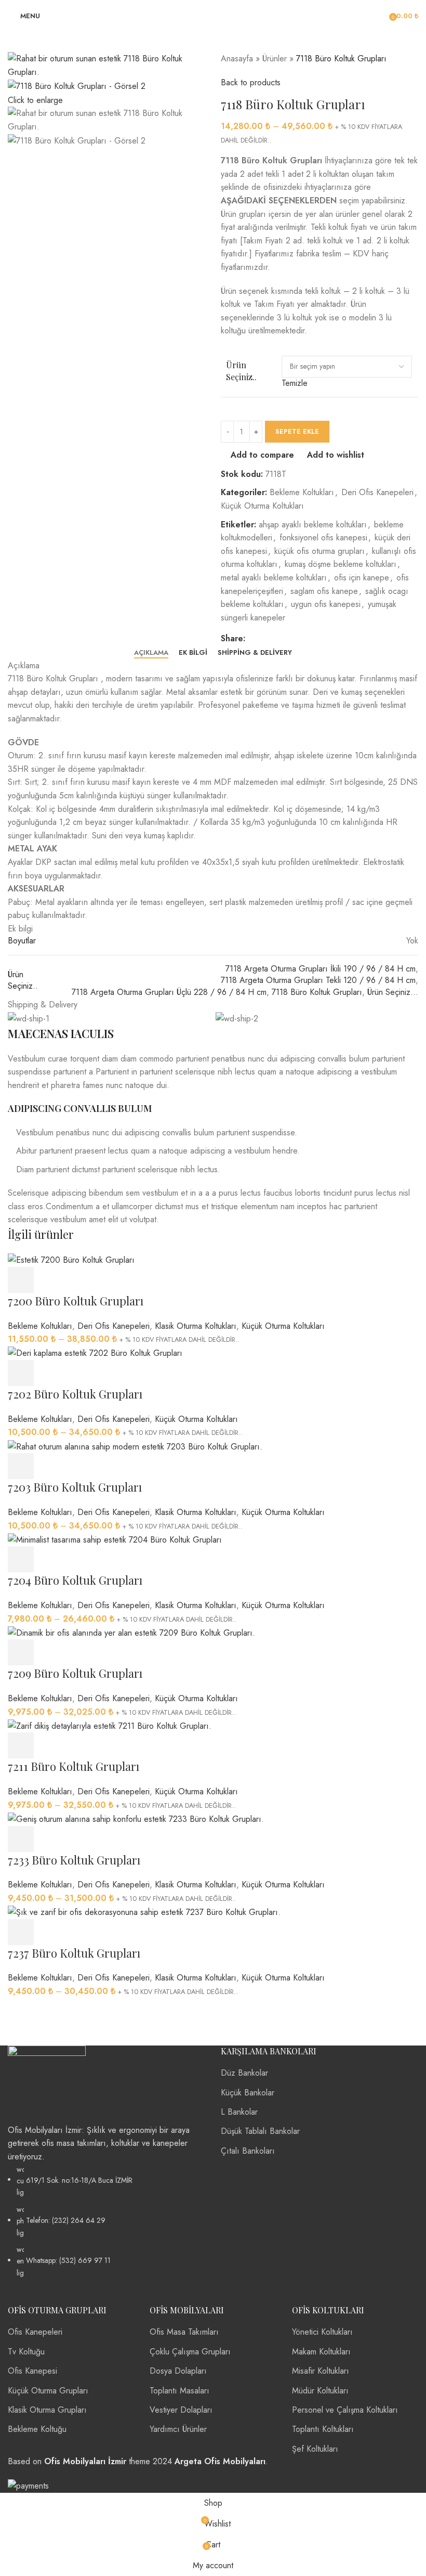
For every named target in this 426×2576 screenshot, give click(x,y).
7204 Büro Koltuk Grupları (75, 1580)
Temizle (295, 383)
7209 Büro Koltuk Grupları (75, 1673)
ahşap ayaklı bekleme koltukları (313, 525)
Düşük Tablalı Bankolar (260, 2131)
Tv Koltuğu (26, 2352)
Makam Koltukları (321, 2352)
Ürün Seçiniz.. (241, 371)
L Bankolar (239, 2112)
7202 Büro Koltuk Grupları (75, 1394)
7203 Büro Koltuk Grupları (75, 1487)
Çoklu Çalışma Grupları (190, 2352)
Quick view (49, 1280)
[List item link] (106, 2221)
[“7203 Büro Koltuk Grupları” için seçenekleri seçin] (21, 1466)
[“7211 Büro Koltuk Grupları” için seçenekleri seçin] (21, 1745)
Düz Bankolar (244, 2073)
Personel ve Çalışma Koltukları (345, 2410)
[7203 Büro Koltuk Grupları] (135, 1446)
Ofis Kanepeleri (35, 2332)
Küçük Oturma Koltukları (262, 506)
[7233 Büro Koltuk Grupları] (136, 1818)
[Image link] (47, 2083)
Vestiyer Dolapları (181, 2410)
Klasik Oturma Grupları (47, 2410)
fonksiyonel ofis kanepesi (323, 538)
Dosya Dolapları (178, 2371)
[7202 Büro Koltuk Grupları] (95, 1352)
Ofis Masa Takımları (184, 2332)
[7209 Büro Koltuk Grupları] (131, 1632)
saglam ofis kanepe (324, 591)
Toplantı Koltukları (323, 2429)
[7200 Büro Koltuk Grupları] (71, 1259)
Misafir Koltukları (321, 2371)
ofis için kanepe (362, 578)
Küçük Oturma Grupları (48, 2391)
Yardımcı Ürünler (178, 2429)
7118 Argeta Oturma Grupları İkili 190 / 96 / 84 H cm (321, 969)
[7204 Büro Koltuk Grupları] (115, 1539)
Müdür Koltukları (320, 2391)
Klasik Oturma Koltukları (196, 1326)
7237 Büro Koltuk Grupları (74, 1953)
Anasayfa (237, 59)
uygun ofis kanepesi (326, 604)
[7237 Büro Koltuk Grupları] (144, 1912)
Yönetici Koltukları (322, 2332)
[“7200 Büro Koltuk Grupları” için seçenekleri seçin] (21, 1280)
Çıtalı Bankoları (248, 2151)
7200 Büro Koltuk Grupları (76, 1301)
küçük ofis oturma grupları (319, 551)
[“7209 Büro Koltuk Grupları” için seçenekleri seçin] (21, 1652)
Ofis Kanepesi (32, 2371)
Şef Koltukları (315, 2449)
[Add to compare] (78, 1280)
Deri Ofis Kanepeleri (377, 492)
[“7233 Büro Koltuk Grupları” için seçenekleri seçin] (21, 1839)
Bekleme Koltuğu (37, 2429)
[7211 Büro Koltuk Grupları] (110, 1725)
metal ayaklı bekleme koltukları (274, 578)
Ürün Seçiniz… (393, 992)
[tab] (151, 653)
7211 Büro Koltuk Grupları (74, 1766)
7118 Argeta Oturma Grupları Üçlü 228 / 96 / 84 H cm (169, 992)
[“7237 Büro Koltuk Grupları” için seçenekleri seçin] (21, 1932)
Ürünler (275, 59)
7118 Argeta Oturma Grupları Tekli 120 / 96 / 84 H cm (318, 980)
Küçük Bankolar (248, 2093)
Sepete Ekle (297, 431)
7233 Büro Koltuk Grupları (74, 1860)
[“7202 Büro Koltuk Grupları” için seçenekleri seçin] (21, 1373)
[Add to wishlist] (106, 1280)
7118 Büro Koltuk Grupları (317, 992)
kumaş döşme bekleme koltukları (341, 564)
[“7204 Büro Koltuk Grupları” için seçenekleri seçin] (21, 1559)
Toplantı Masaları (179, 2391)
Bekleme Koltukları (302, 492)
